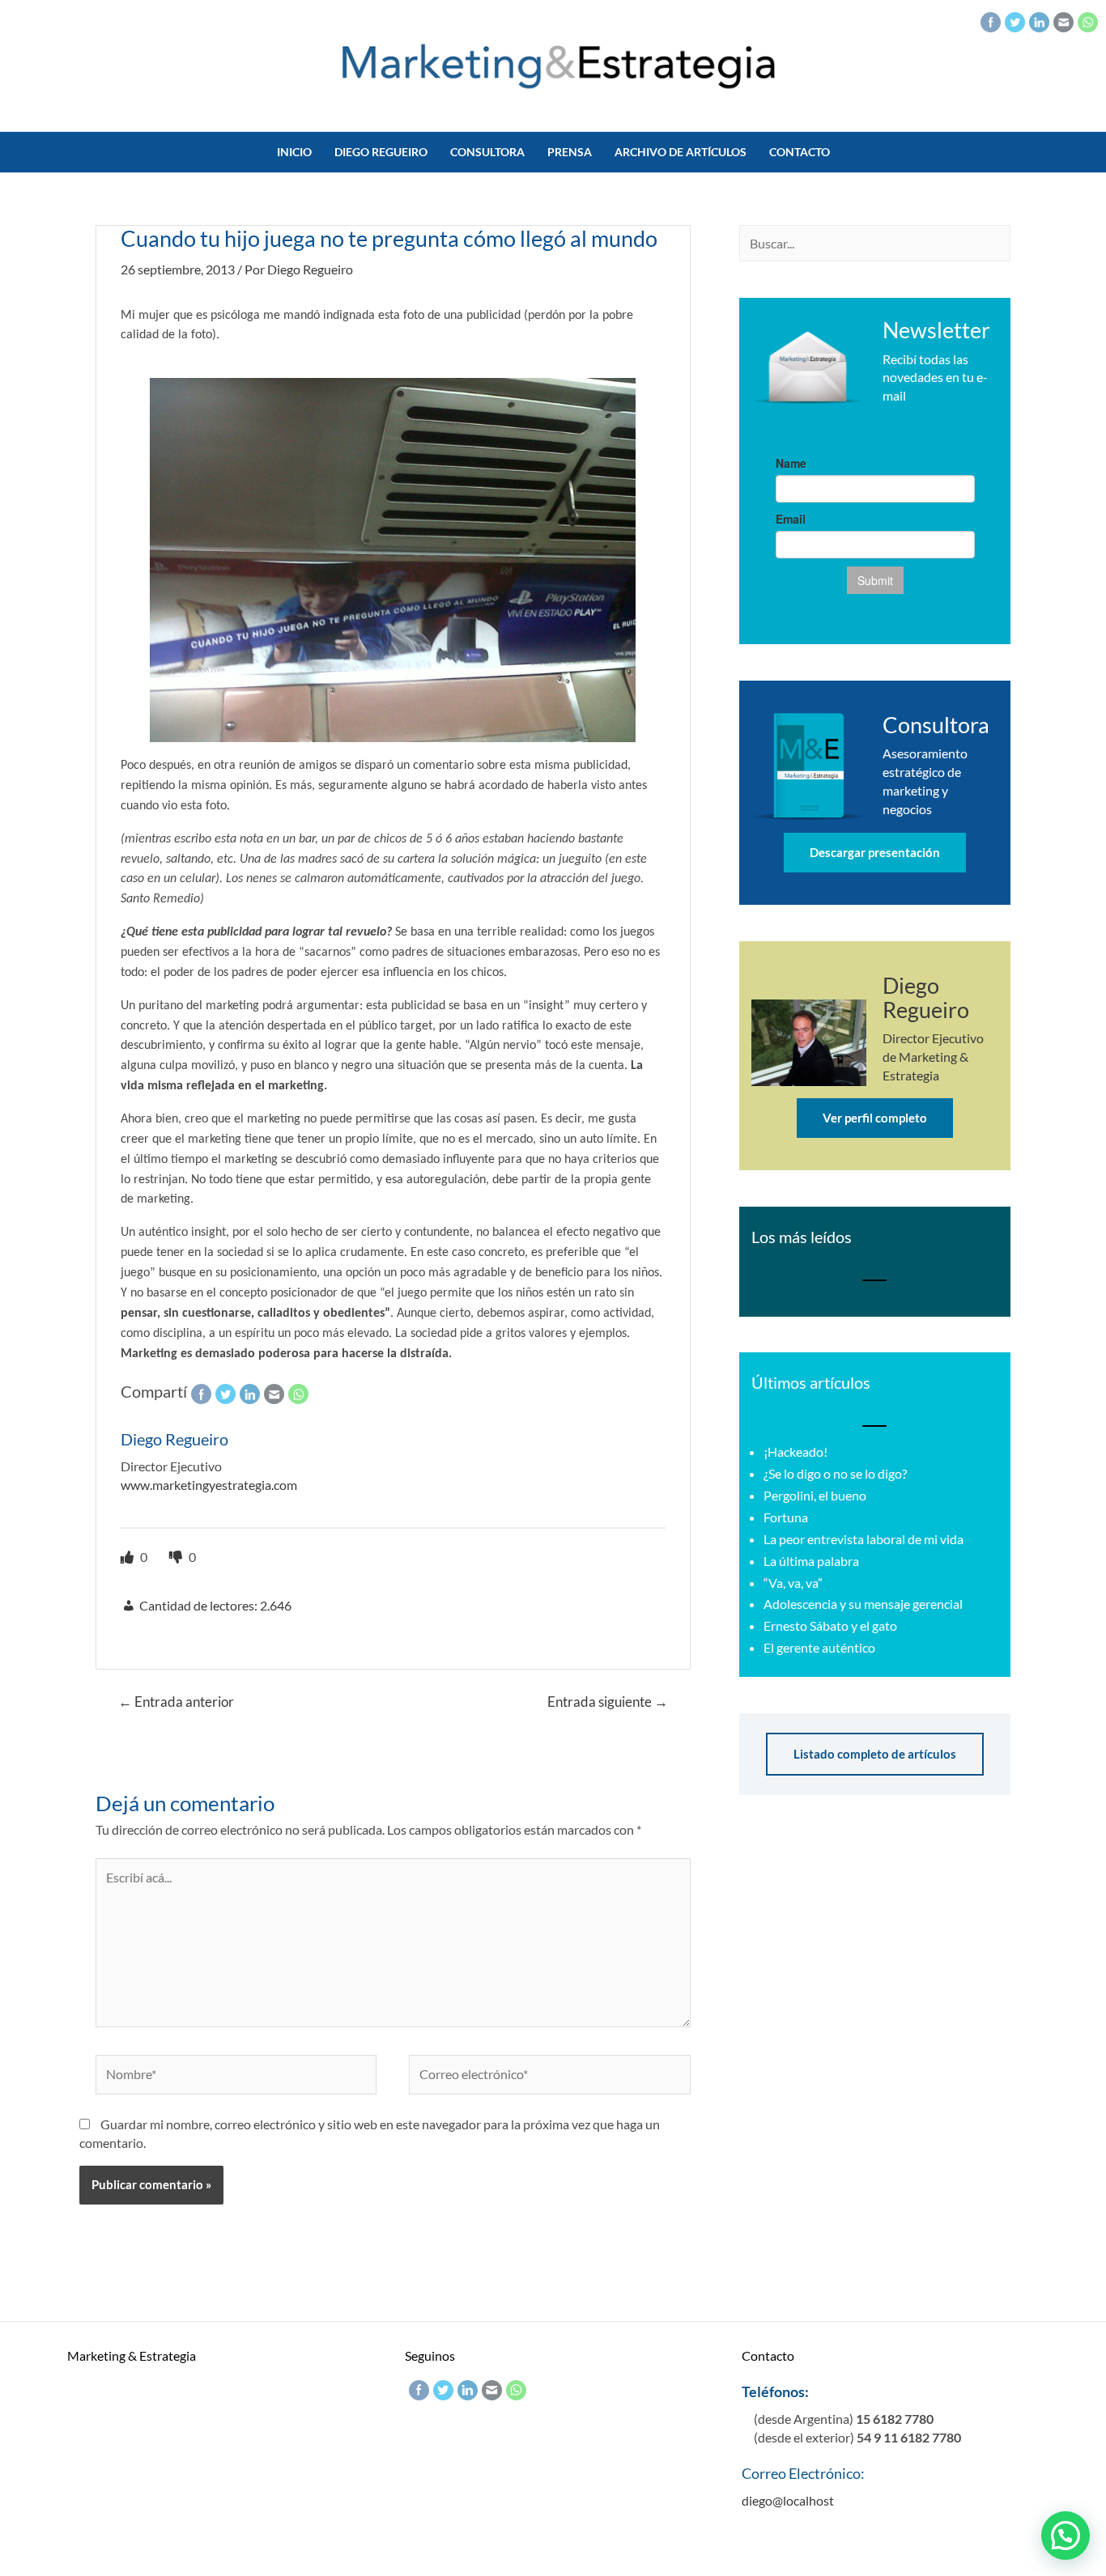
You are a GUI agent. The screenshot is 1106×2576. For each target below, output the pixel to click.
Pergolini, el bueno (815, 1495)
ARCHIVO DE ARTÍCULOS (681, 152)
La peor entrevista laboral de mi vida (864, 1539)
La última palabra (811, 1561)
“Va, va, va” (793, 1583)
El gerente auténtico (819, 1647)
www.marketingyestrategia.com (209, 1485)
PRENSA (570, 152)
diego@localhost (788, 2500)
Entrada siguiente (608, 1702)
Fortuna (786, 1517)
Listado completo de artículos (875, 1754)
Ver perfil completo (875, 1118)
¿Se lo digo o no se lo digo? (835, 1473)
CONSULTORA (487, 152)
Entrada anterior (176, 1702)
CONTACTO (800, 152)
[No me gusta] (177, 1557)
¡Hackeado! (795, 1451)
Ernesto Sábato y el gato (830, 1625)
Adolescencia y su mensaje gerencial (863, 1604)
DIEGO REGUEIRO (381, 152)
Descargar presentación (875, 852)
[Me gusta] (128, 1557)
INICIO (294, 152)
